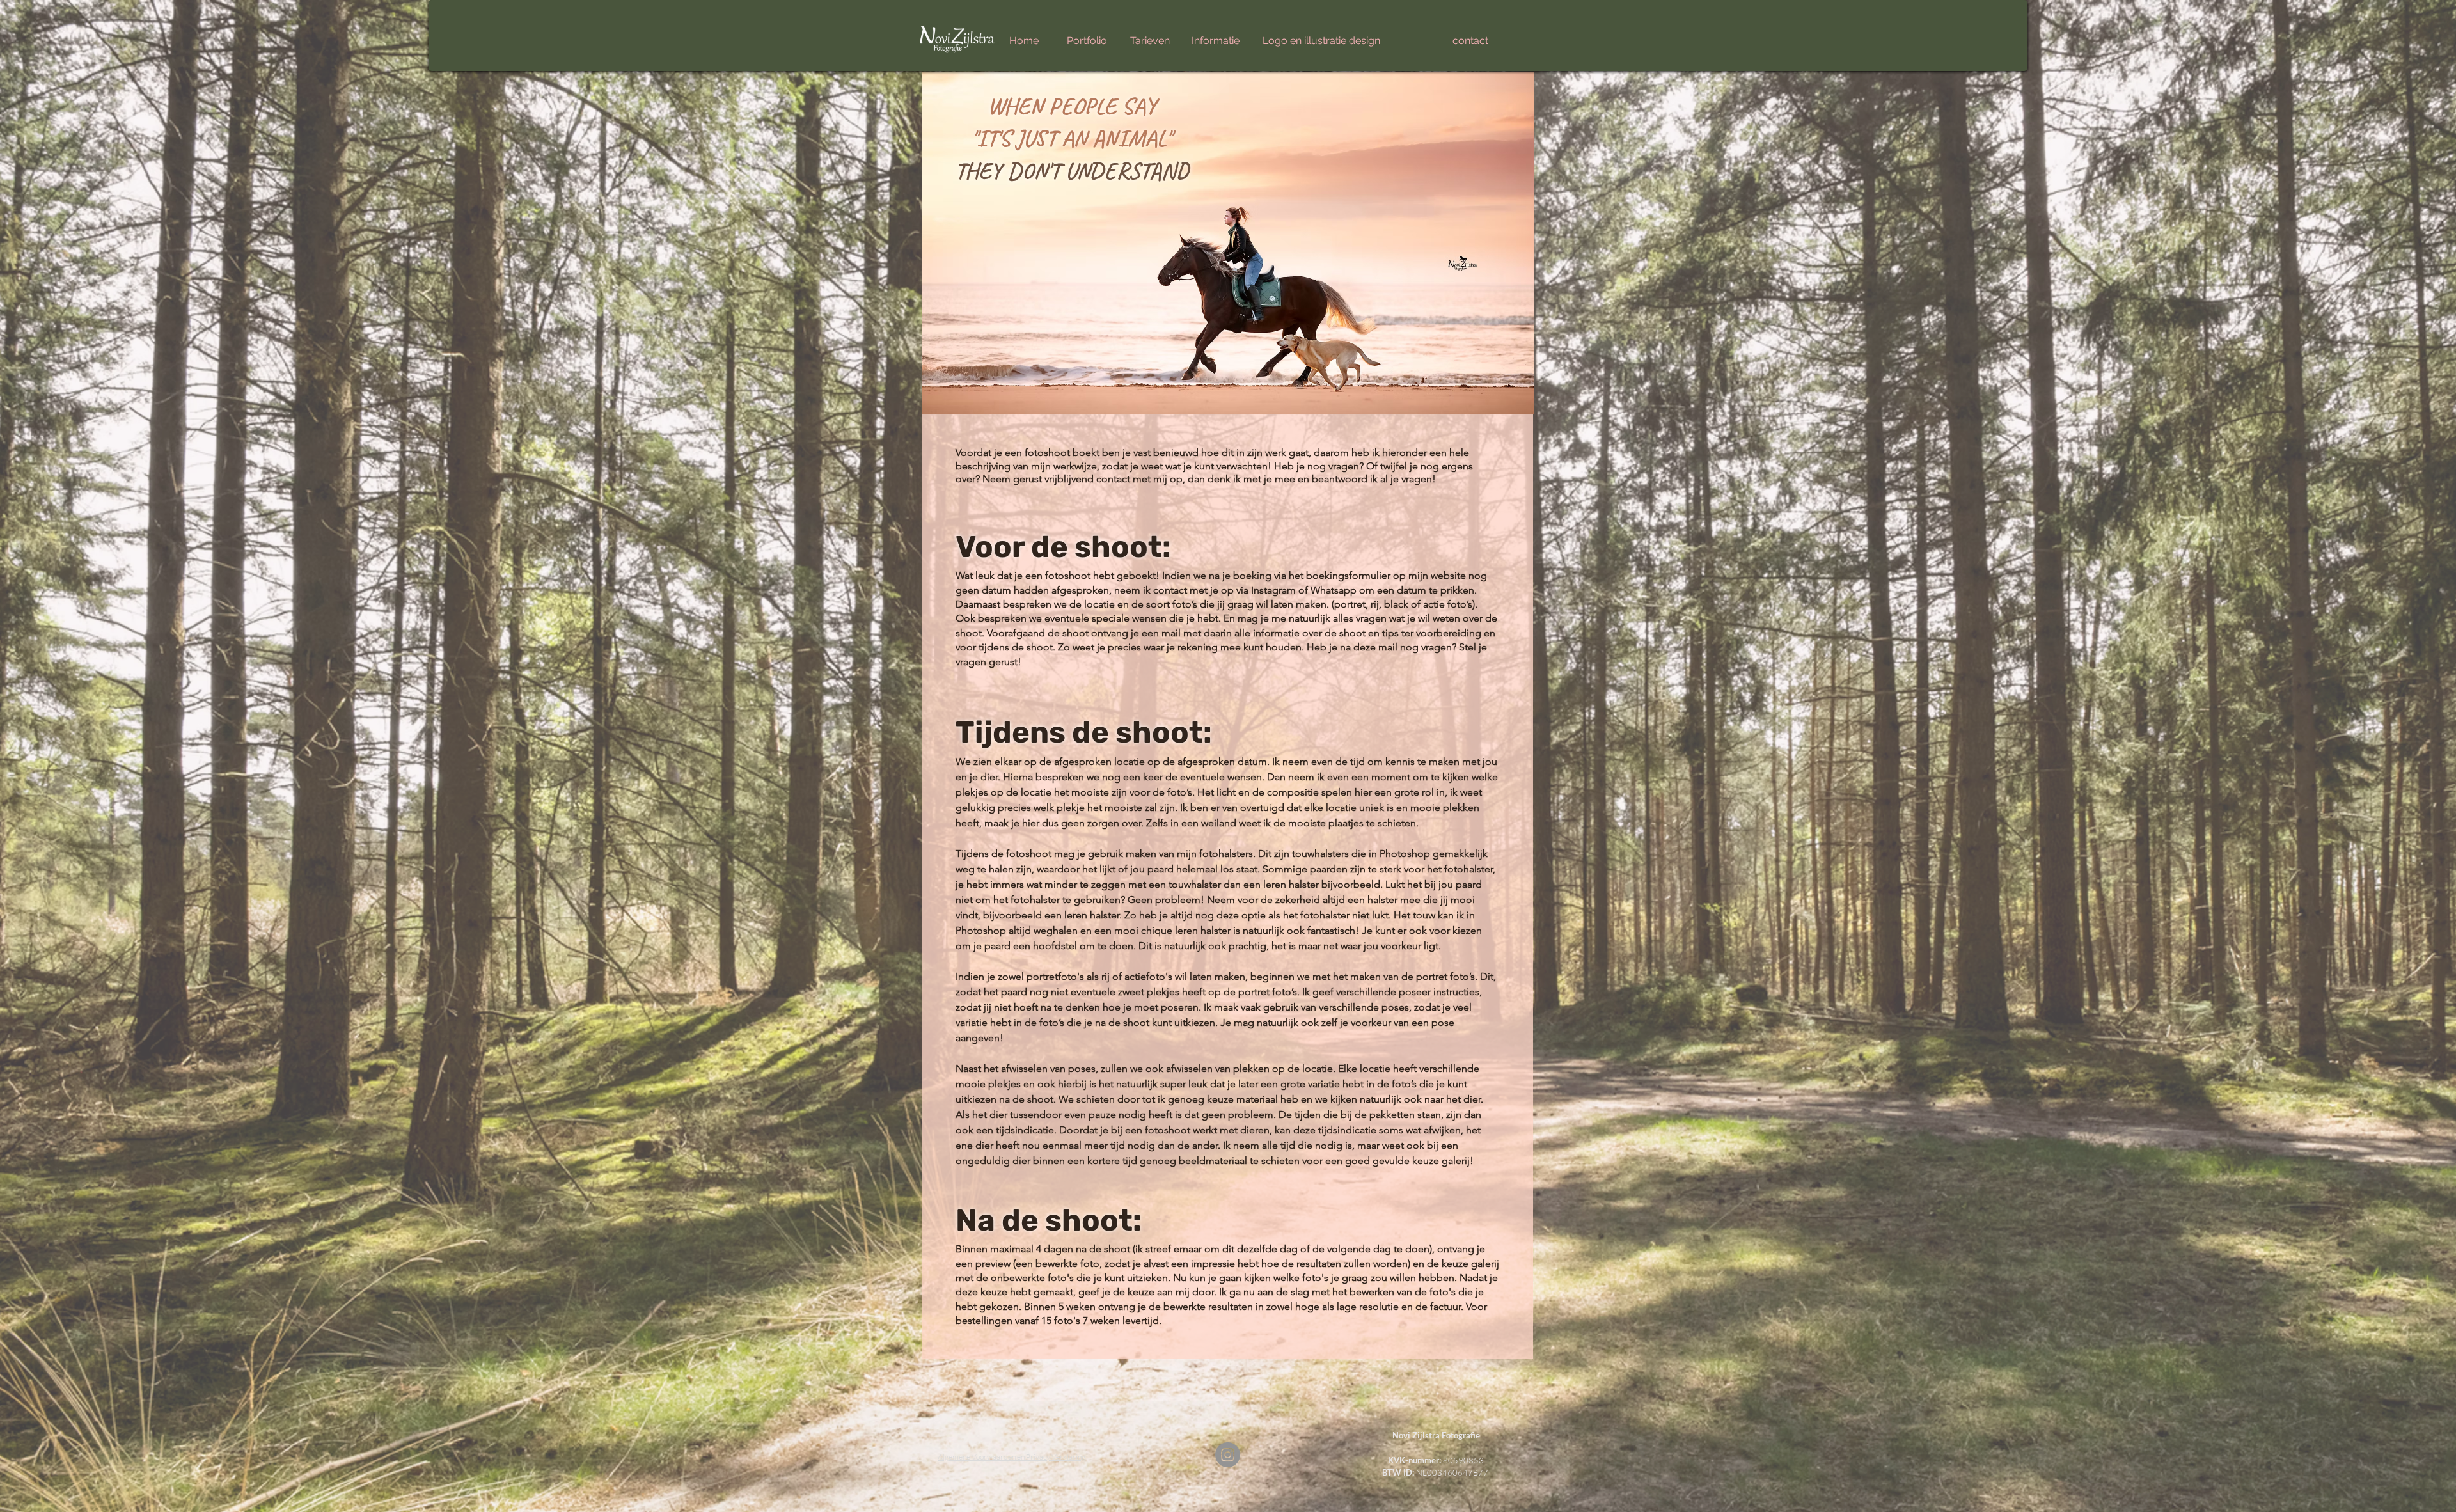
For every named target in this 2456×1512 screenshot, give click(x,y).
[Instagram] (1228, 1455)
